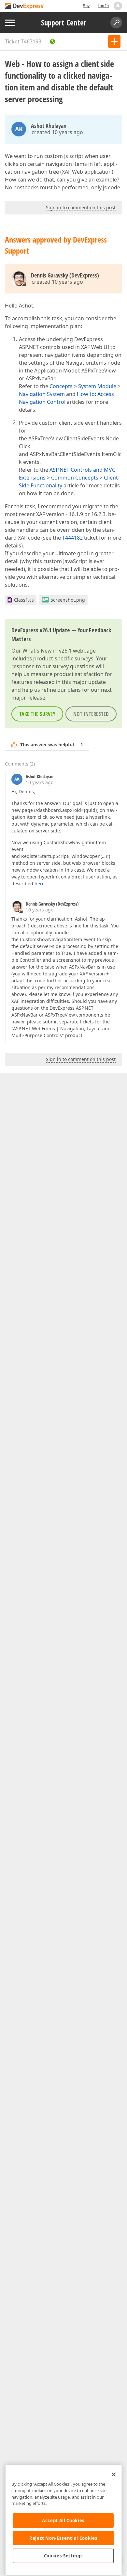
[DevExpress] (25, 6)
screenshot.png (68, 600)
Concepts (61, 386)
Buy (86, 6)
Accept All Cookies (63, 2521)
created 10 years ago (57, 132)
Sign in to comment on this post (81, 207)
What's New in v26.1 (47, 651)
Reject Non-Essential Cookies (63, 2538)
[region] (63, 2520)
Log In (103, 6)
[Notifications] (118, 6)
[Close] (114, 2474)
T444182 (72, 538)
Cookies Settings (63, 2556)
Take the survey (37, 714)
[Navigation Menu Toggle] (10, 23)
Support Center (64, 23)
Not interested (91, 714)
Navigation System (42, 394)
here (40, 884)
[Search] (116, 23)
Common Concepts (75, 478)
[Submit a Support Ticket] (114, 41)
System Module (97, 386)
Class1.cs (24, 600)
